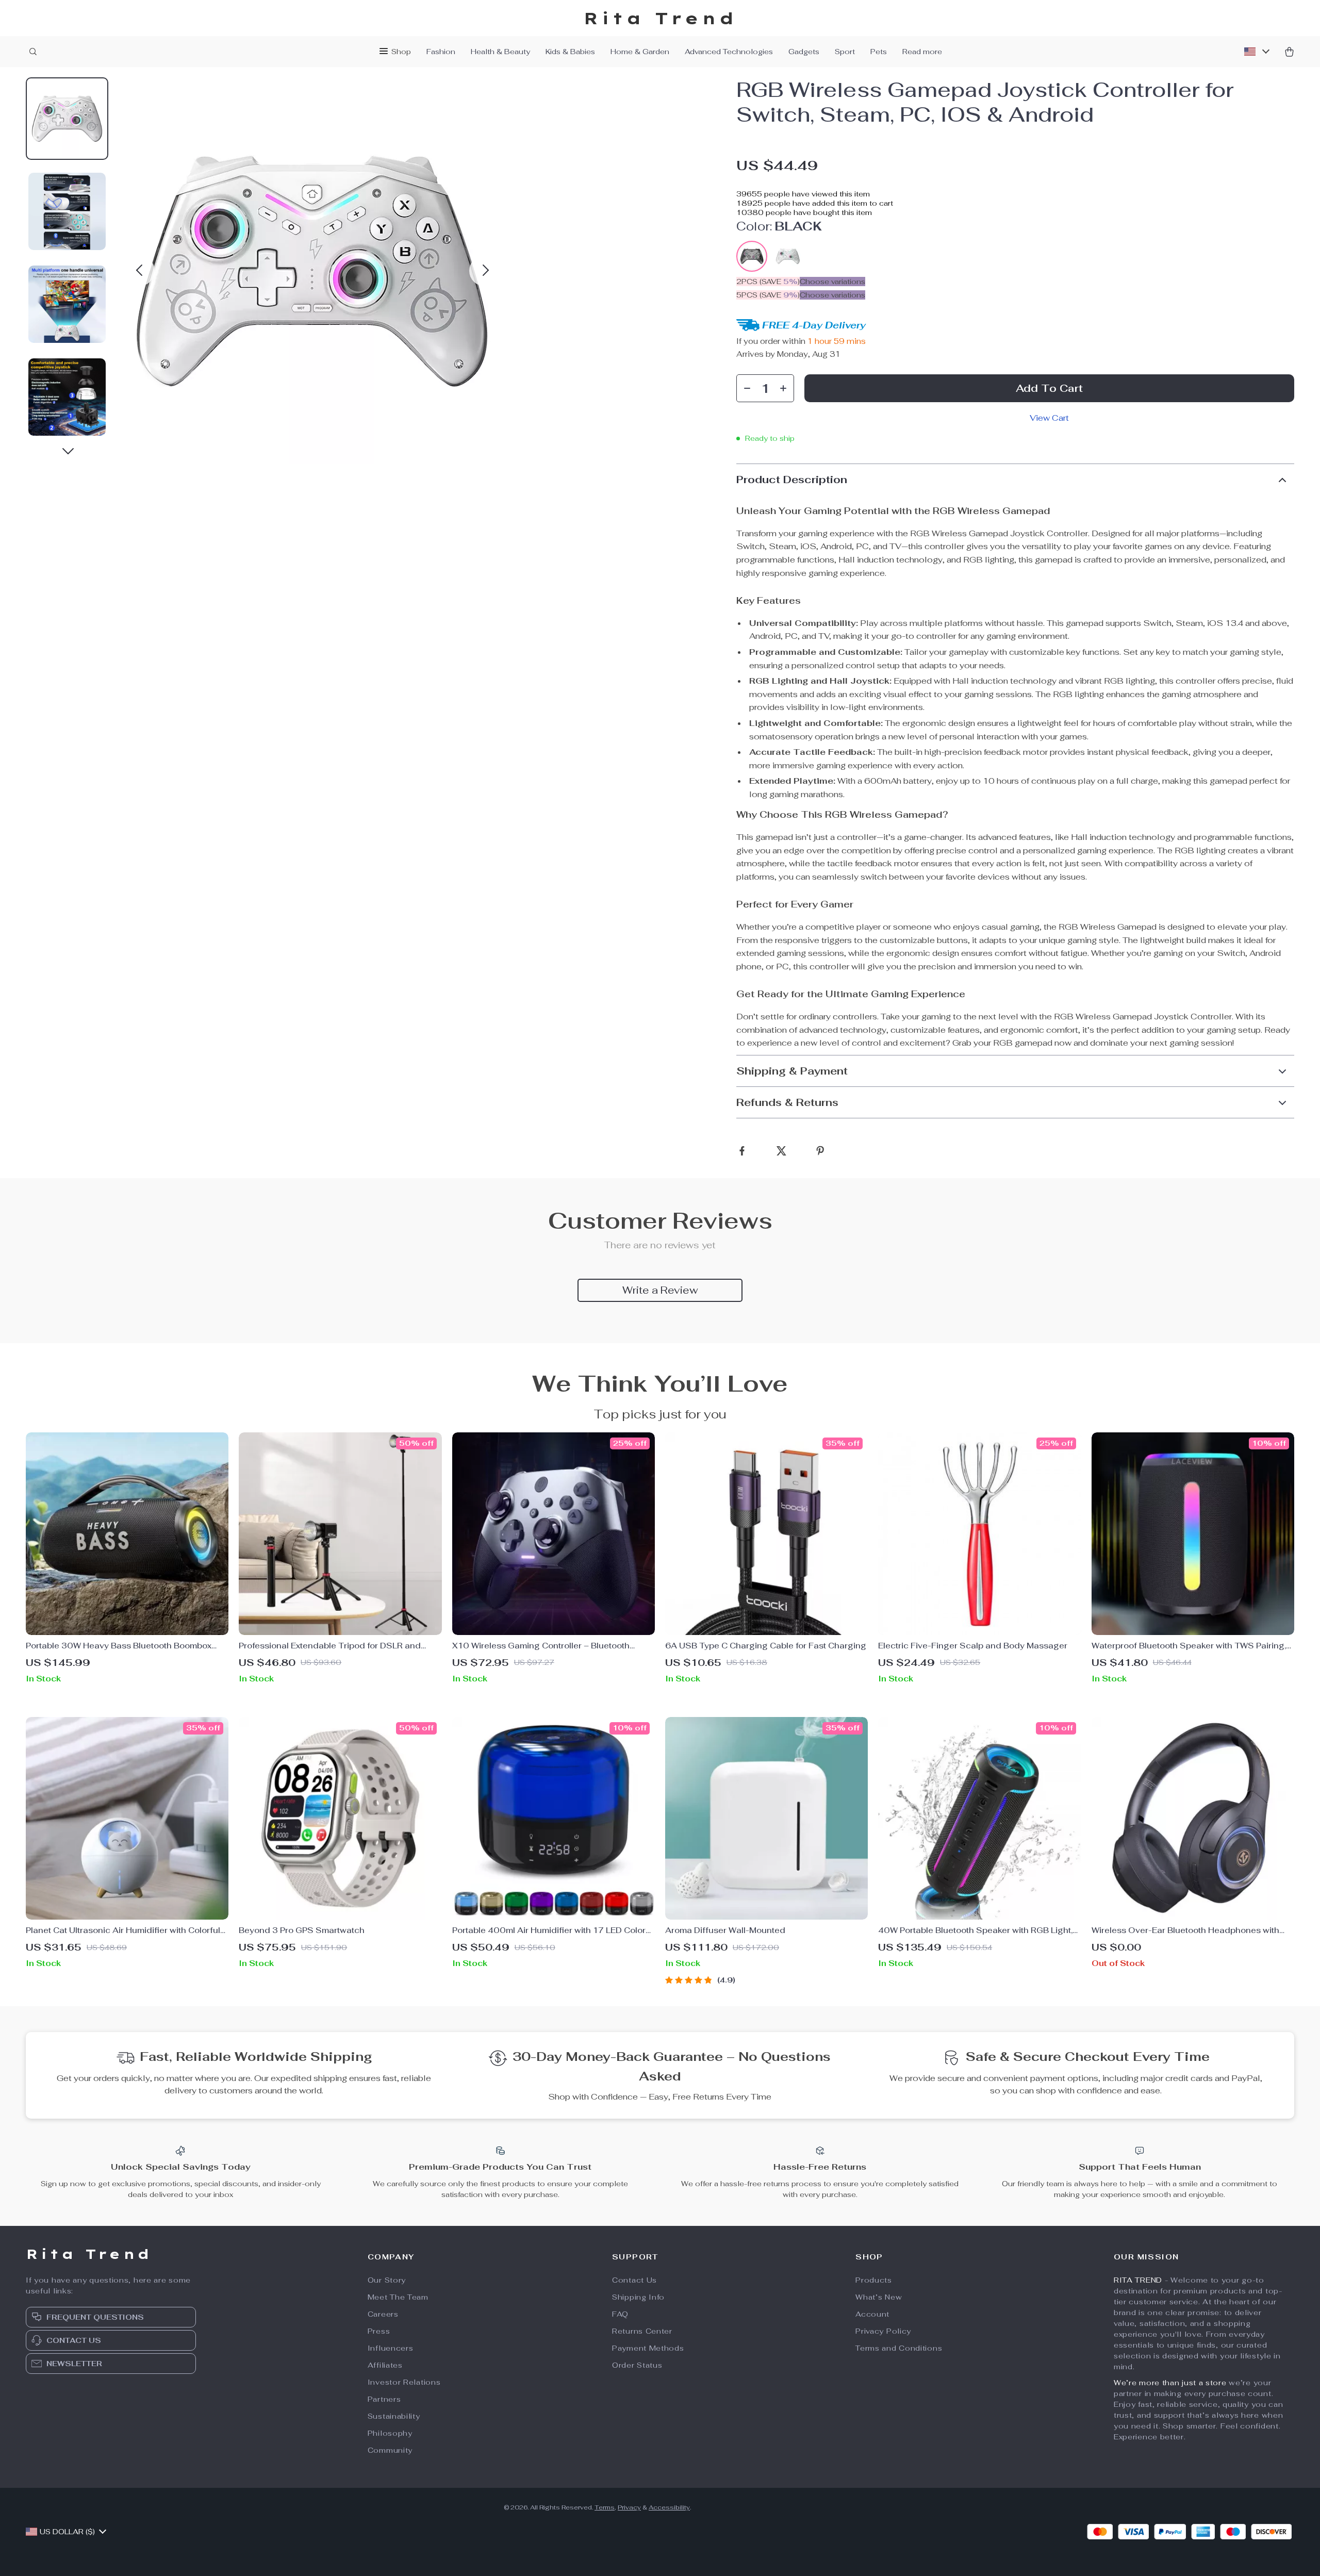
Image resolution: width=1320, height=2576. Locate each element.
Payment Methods (648, 2348)
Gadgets (804, 52)
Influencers (391, 2348)
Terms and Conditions (899, 2348)
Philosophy (390, 2433)
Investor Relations (404, 2382)
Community (390, 2450)
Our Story (387, 2280)
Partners (384, 2399)
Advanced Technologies (729, 52)
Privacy (629, 2507)
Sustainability (394, 2416)
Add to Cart (1049, 388)
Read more (922, 52)
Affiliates (385, 2365)
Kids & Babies (570, 52)
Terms (605, 2507)
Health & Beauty (500, 52)
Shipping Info (638, 2297)
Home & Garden (640, 52)
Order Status (637, 2365)
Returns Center (642, 2331)
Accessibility (669, 2507)
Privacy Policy (883, 2331)
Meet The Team (398, 2297)
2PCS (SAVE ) (768, 282)
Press (379, 2331)
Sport (845, 52)
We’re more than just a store (1170, 2383)
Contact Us (634, 2280)
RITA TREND (1138, 2280)
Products (874, 2280)
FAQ (620, 2314)
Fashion (441, 52)
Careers (383, 2314)
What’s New (879, 2297)
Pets (879, 52)
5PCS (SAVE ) (768, 295)
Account (872, 2314)
